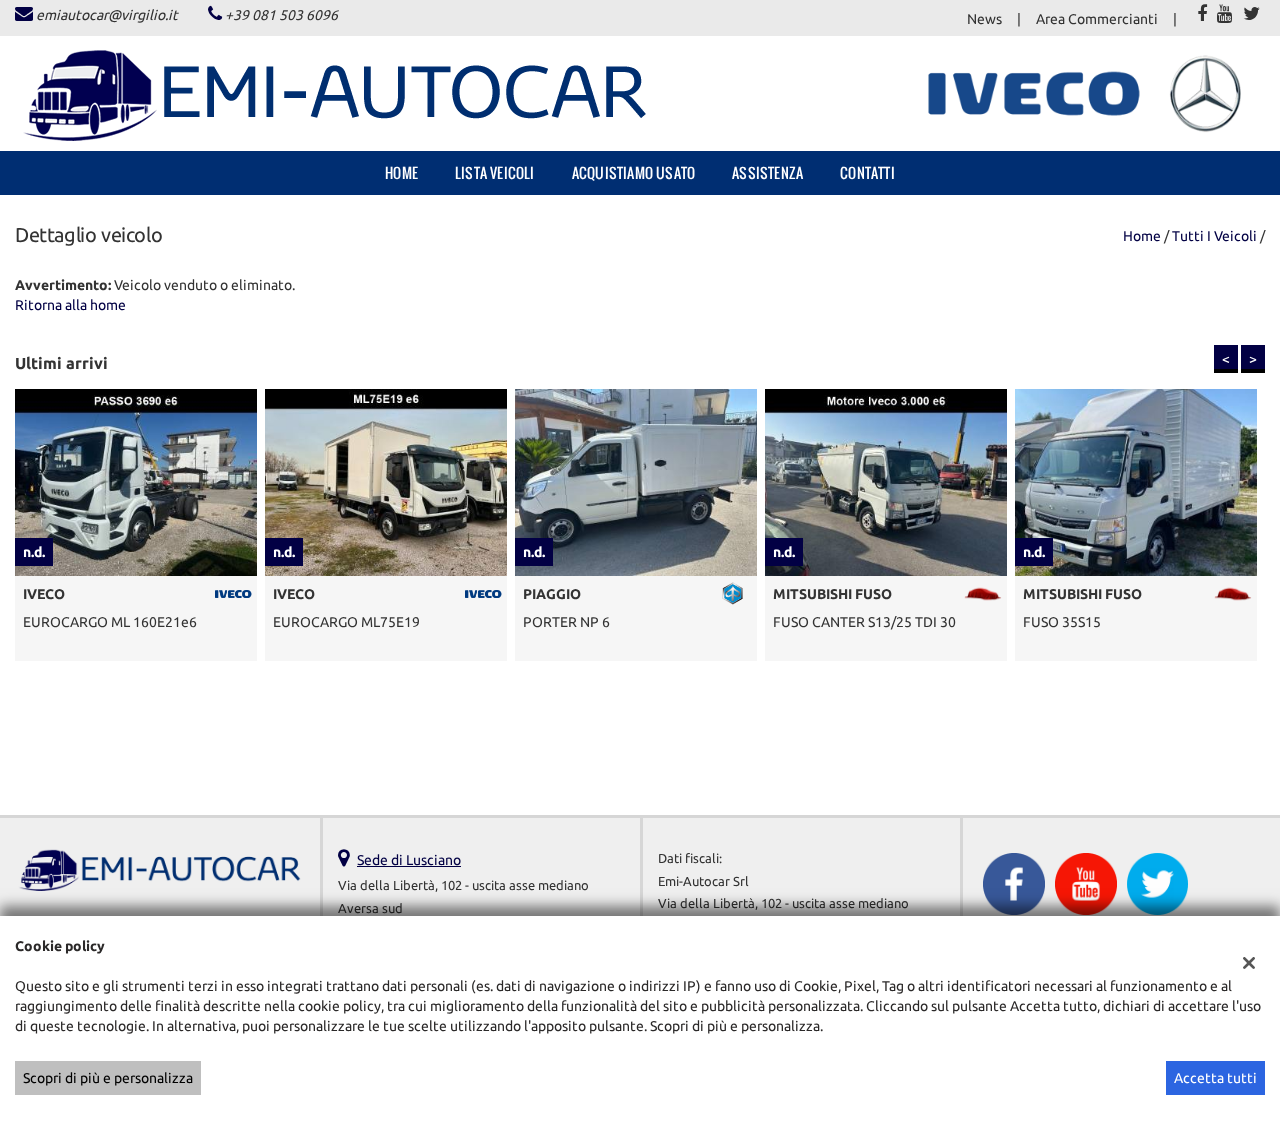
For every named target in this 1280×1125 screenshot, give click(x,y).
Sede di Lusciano (409, 860)
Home (401, 172)
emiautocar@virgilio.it (107, 15)
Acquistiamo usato (633, 172)
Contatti (867, 172)
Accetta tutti (1215, 1078)
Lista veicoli (495, 172)
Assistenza (767, 172)
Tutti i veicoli (1214, 236)
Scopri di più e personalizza (108, 1078)
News (984, 19)
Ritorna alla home (70, 305)
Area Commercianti (1097, 19)
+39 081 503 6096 (281, 15)
